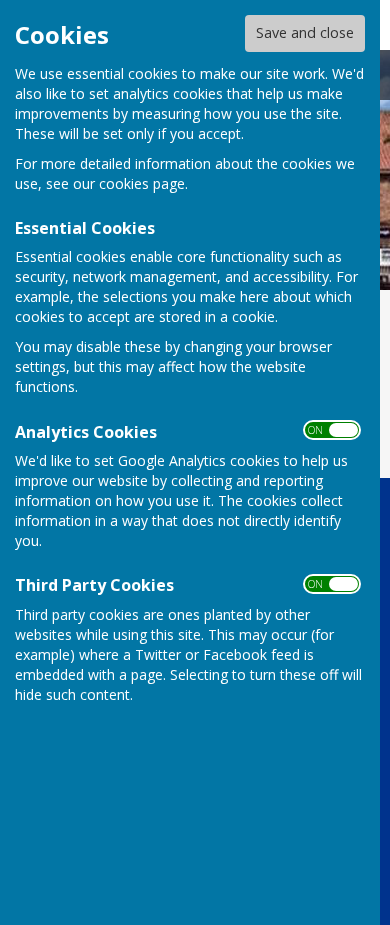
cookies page (142, 183)
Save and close (305, 32)
